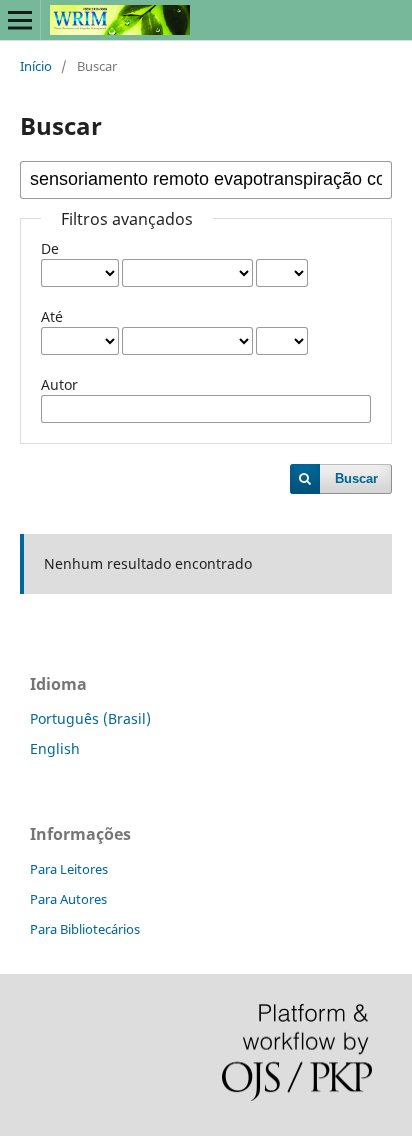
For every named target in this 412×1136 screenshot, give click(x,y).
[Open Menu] (20, 20)
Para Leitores (69, 869)
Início (36, 66)
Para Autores (68, 899)
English (55, 748)
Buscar (356, 478)
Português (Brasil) (90, 718)
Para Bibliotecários (85, 929)
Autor (59, 384)
